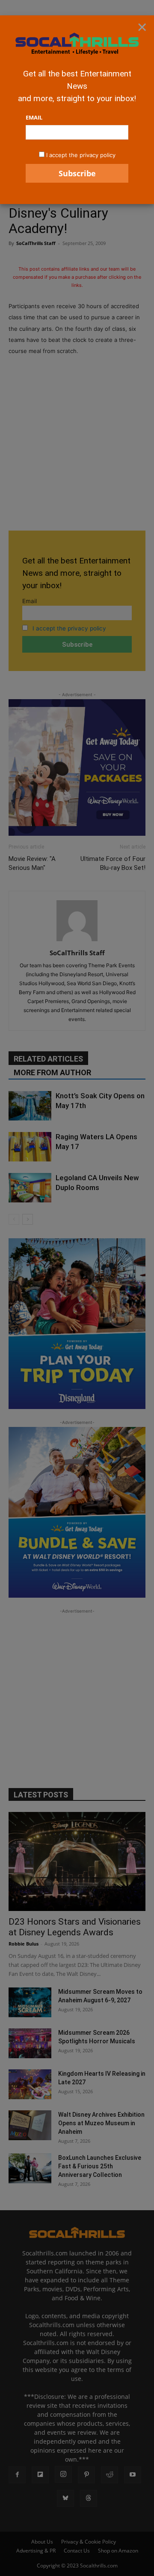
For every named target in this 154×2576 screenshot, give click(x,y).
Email (34, 117)
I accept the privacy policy (81, 155)
